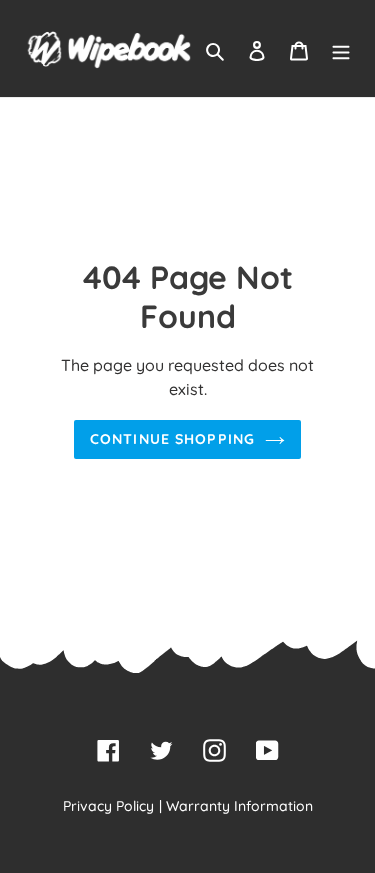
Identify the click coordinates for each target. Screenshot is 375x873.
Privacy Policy (108, 806)
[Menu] (341, 49)
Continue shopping (172, 439)
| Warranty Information (236, 806)
